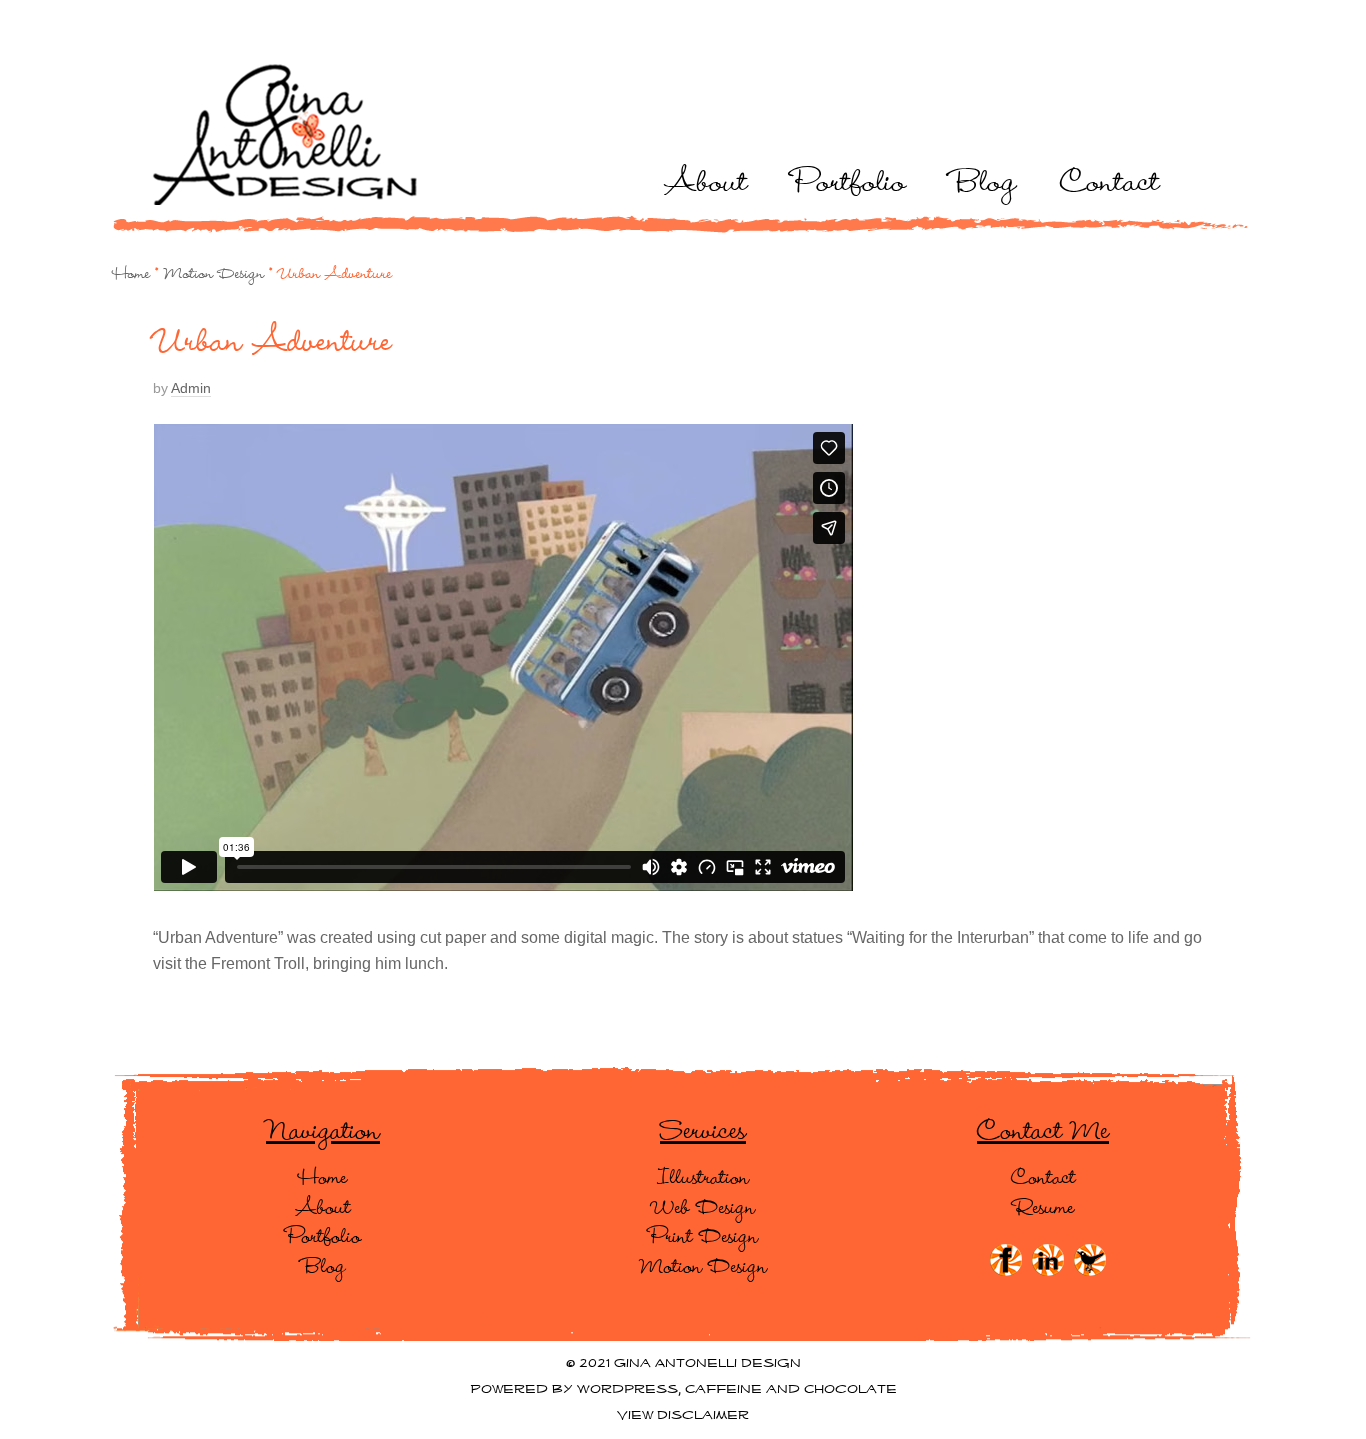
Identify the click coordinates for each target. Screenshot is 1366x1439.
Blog (983, 179)
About (706, 179)
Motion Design (214, 272)
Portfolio (849, 179)
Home (131, 272)
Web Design (703, 1206)
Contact (1110, 179)
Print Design (703, 1235)
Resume (1043, 1206)
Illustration (703, 1176)
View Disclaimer (683, 1416)
